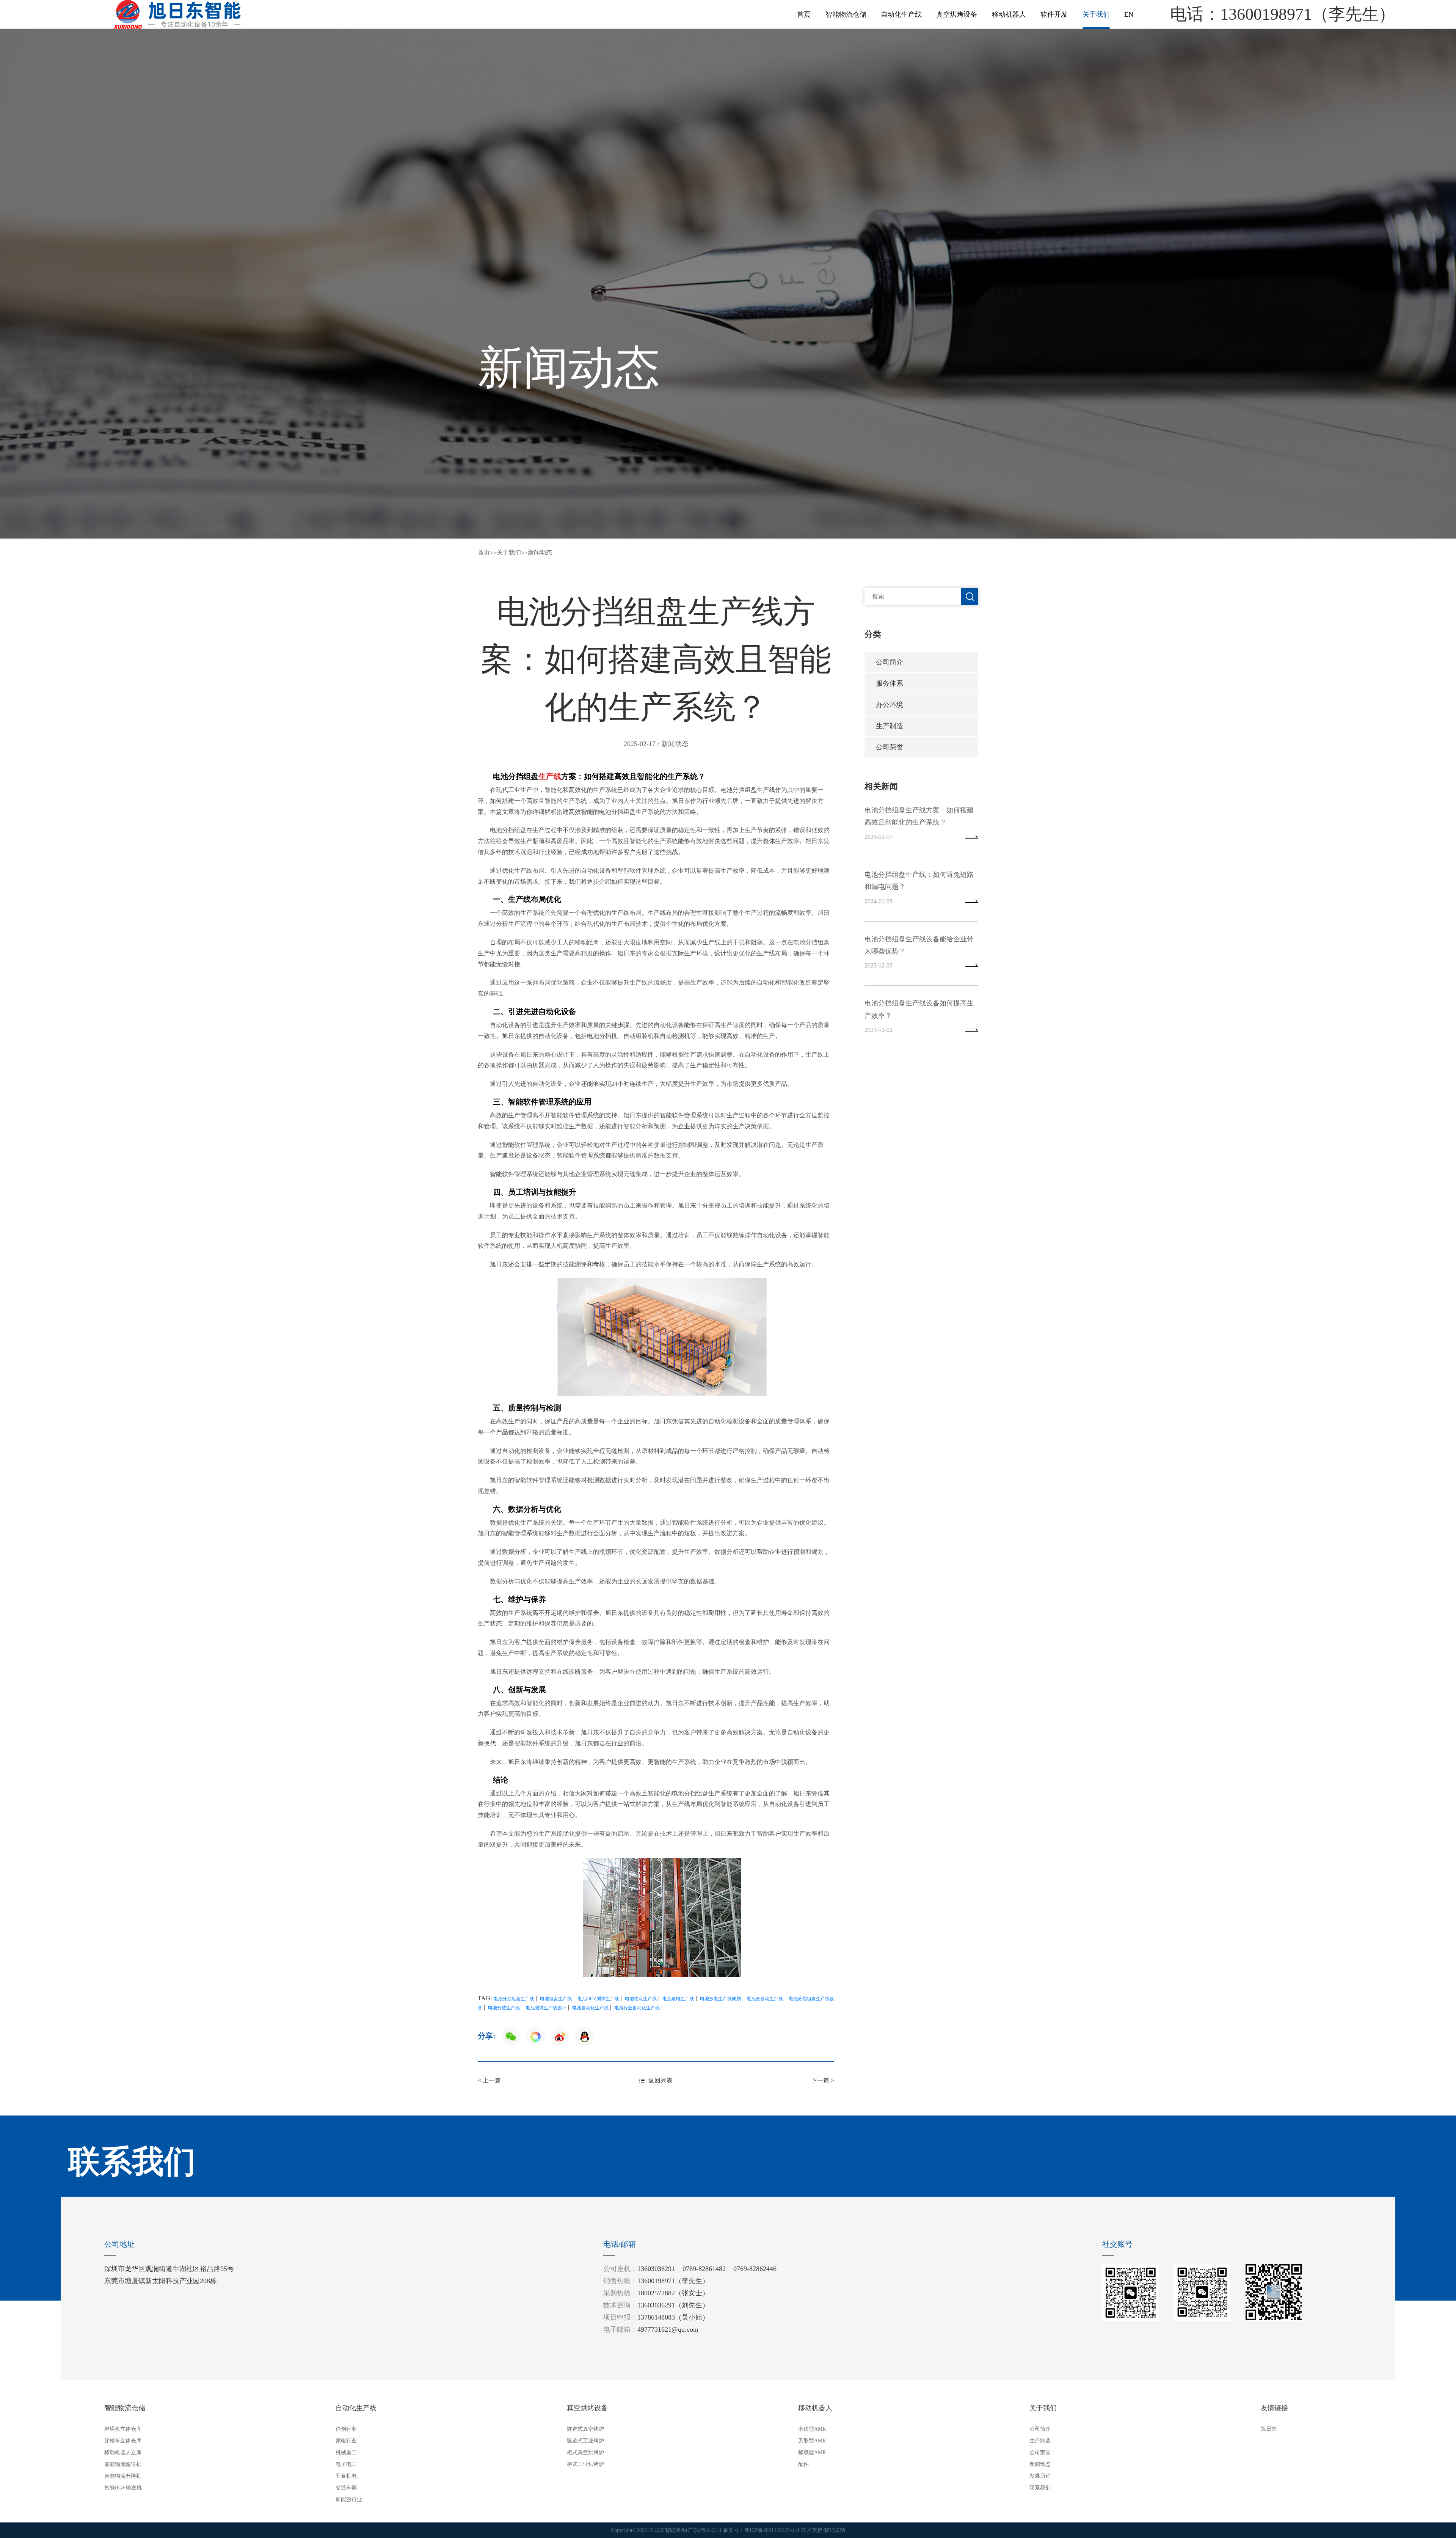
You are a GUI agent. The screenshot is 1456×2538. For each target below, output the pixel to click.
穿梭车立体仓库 (123, 2441)
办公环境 (890, 705)
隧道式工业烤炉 (585, 2441)
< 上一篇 (489, 2080)
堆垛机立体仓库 (123, 2429)
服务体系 (890, 683)
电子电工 (346, 2464)
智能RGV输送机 (123, 2488)
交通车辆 (346, 2488)
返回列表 (661, 2080)
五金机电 (346, 2476)
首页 (804, 14)
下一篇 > (823, 2080)
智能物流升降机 (123, 2476)
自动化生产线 (901, 14)
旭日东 (1269, 2429)
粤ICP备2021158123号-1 (772, 2530)
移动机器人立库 (123, 2452)
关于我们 (1096, 14)
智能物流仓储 (846, 14)
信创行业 (346, 2429)
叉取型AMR (812, 2441)
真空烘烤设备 (957, 14)
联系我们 (1040, 2488)
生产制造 (890, 726)
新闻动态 (540, 552)
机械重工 (346, 2452)
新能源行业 (349, 2500)
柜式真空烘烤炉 (585, 2452)
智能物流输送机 (123, 2464)
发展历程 (1040, 2476)
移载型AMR (812, 2452)
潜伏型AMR (812, 2429)
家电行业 (346, 2441)
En (1129, 14)
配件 (803, 2464)
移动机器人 (1009, 14)
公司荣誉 (890, 747)
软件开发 (1054, 14)
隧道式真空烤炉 (585, 2429)
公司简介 (890, 662)
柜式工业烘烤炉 (585, 2464)
